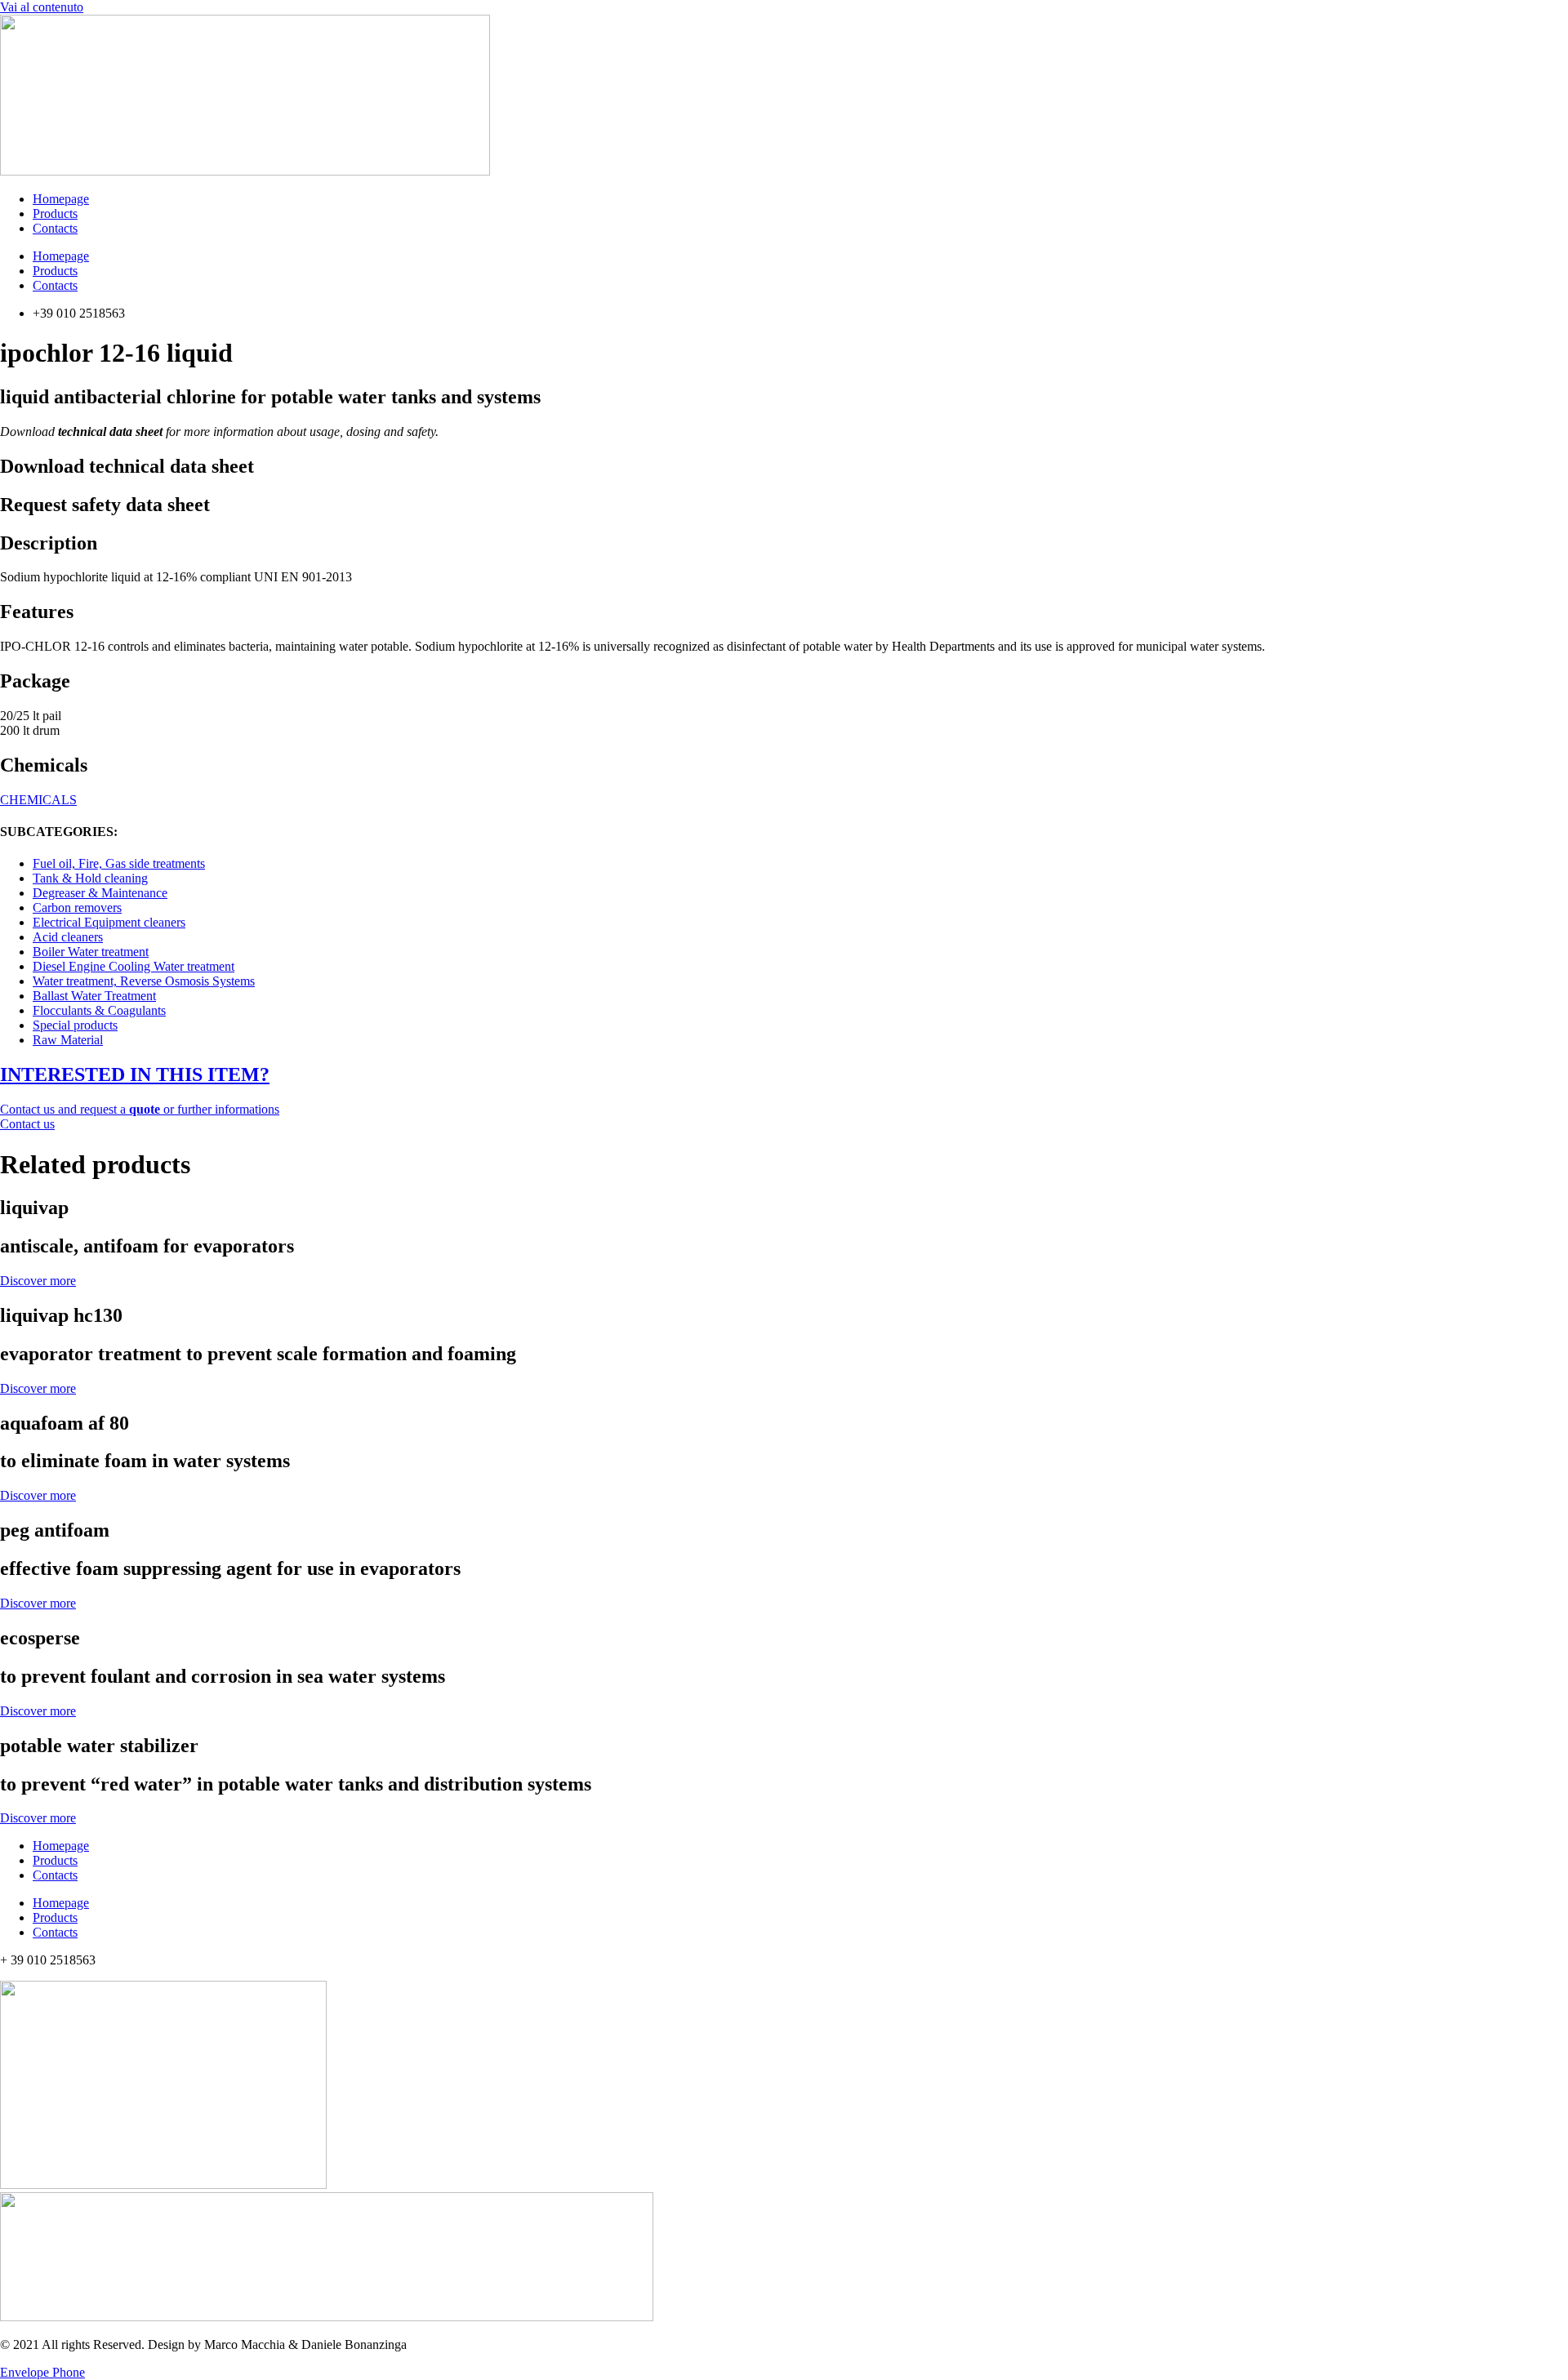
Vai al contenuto (42, 7)
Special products (75, 1025)
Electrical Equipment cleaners (109, 922)
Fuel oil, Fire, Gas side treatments (119, 863)
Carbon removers (77, 908)
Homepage (61, 199)
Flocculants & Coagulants (99, 1010)
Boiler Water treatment (91, 952)
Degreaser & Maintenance (100, 893)
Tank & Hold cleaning (90, 878)
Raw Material (68, 1040)
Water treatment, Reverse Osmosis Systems (144, 981)
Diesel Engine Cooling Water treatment (134, 966)
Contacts (55, 228)
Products (55, 214)
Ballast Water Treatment (94, 996)
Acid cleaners (68, 937)
